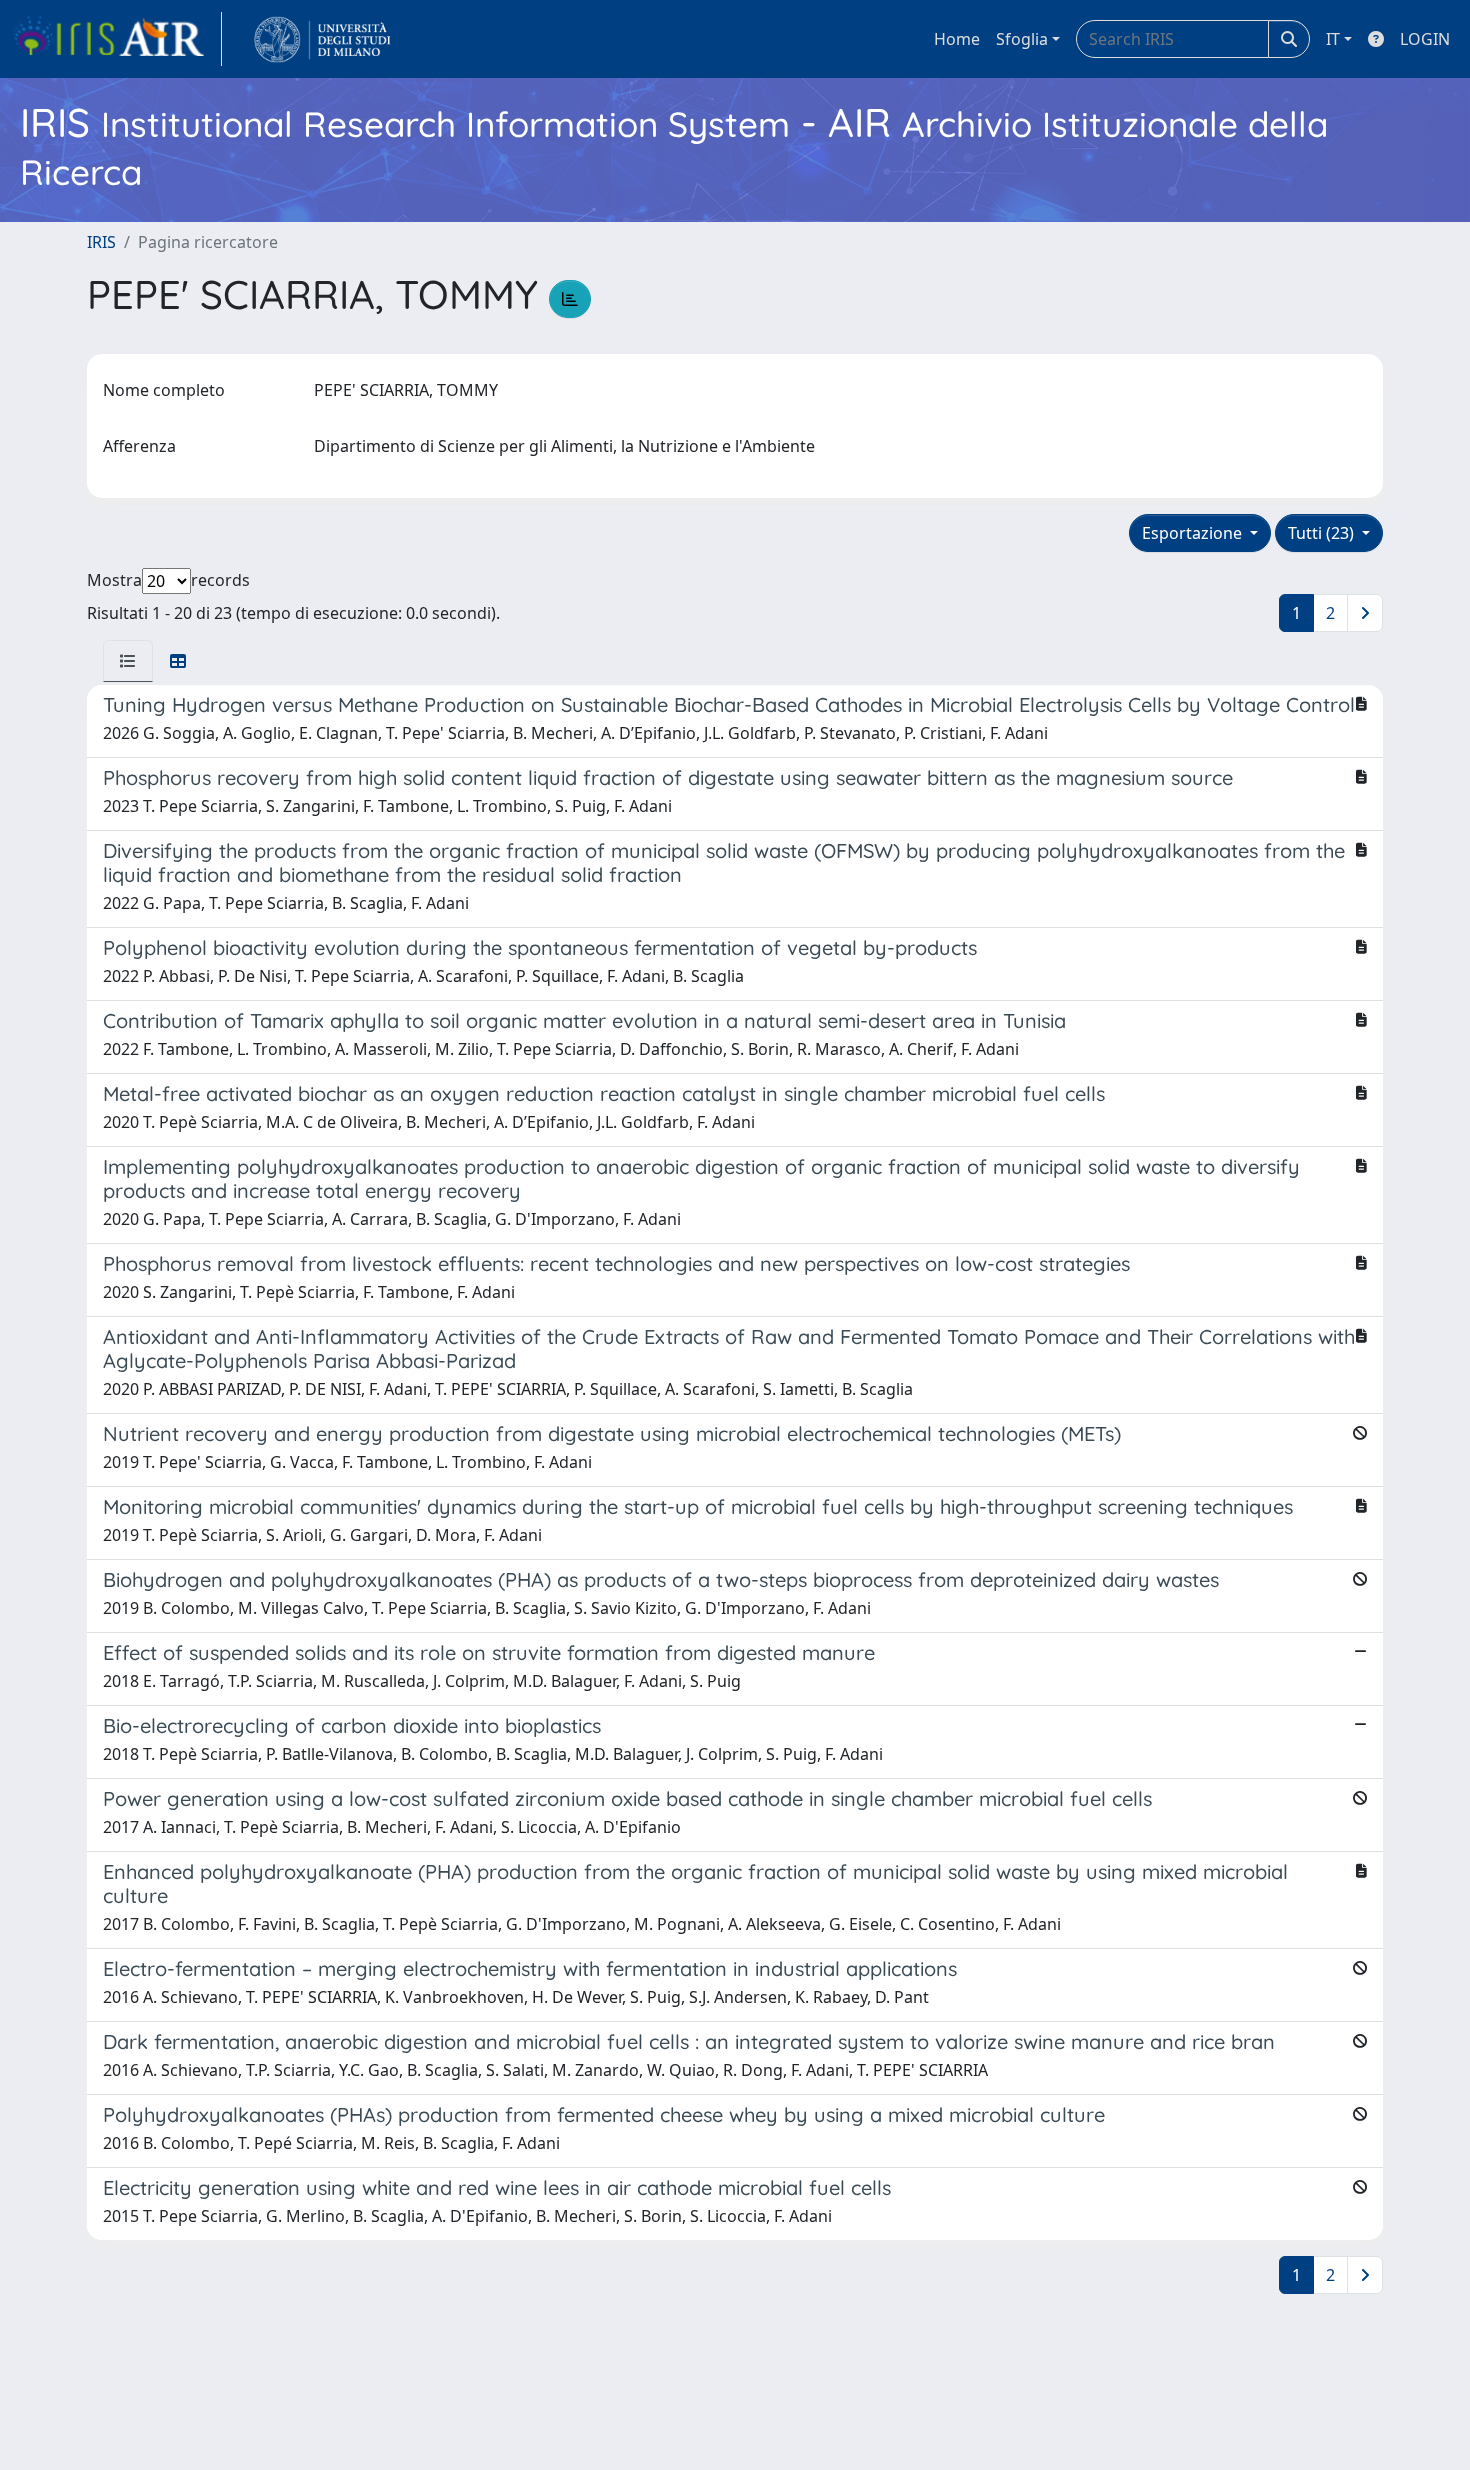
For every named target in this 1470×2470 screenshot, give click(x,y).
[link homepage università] (322, 39)
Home (957, 39)
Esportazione (1194, 533)
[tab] (128, 661)
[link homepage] (117, 39)
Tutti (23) (1323, 533)
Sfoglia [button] (1022, 39)
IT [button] (1333, 39)
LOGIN (1425, 39)
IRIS (101, 242)
